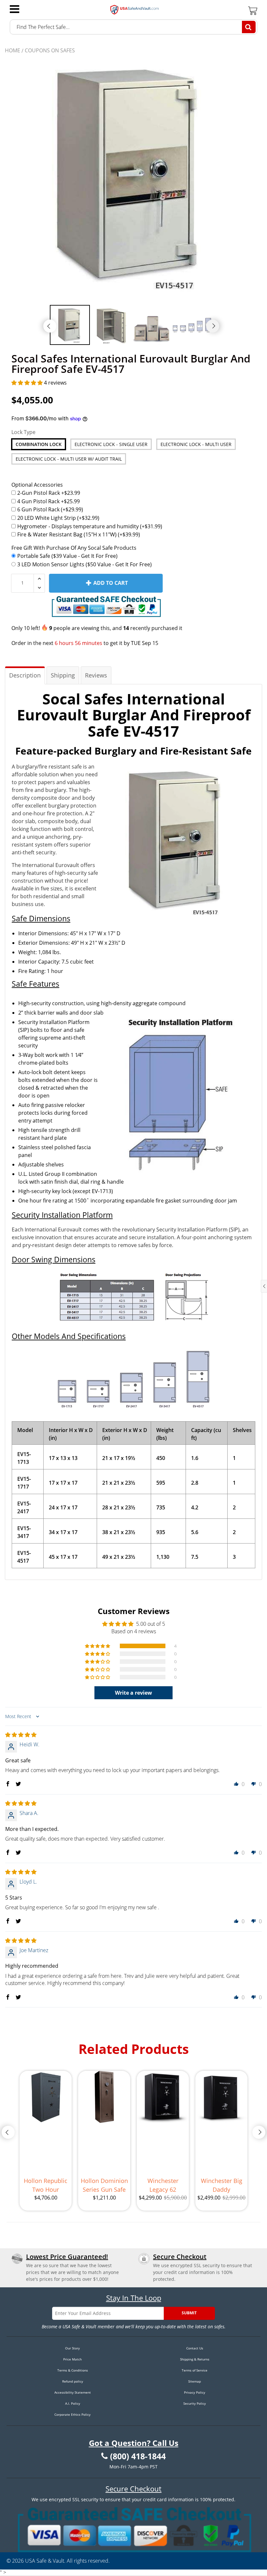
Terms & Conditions (73, 2370)
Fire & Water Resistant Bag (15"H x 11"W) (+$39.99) (79, 534)
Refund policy (73, 2381)
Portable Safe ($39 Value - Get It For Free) (67, 556)
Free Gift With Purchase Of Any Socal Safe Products (74, 548)
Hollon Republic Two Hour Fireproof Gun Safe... (46, 2185)
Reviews (96, 675)
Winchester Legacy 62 (163, 2185)
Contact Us (195, 2348)
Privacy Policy (195, 2392)
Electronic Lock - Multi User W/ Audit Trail (69, 459)
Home (13, 50)
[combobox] (133, 27)
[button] (28, 383)
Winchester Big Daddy (222, 2185)
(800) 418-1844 (138, 2456)
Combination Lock (39, 444)
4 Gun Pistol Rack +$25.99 (49, 501)
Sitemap (195, 2381)
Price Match (72, 2359)
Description (25, 675)
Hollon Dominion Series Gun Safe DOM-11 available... (104, 2185)
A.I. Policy (73, 2403)
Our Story (72, 2348)
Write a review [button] (133, 1693)
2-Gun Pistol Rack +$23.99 (49, 493)
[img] (21, 1735)
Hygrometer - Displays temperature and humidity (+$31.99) (90, 526)
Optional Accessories (37, 485)
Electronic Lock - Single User (111, 444)
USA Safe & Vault (45, 2561)
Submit (189, 2313)
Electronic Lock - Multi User (196, 444)
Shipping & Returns (195, 2359)
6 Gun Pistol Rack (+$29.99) (50, 509)
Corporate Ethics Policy (72, 2414)
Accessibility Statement (73, 2392)
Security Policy (195, 2403)
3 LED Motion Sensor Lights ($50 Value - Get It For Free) (84, 564)
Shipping (63, 675)
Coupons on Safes (50, 50)
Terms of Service (195, 2370)
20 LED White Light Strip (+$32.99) (58, 518)
